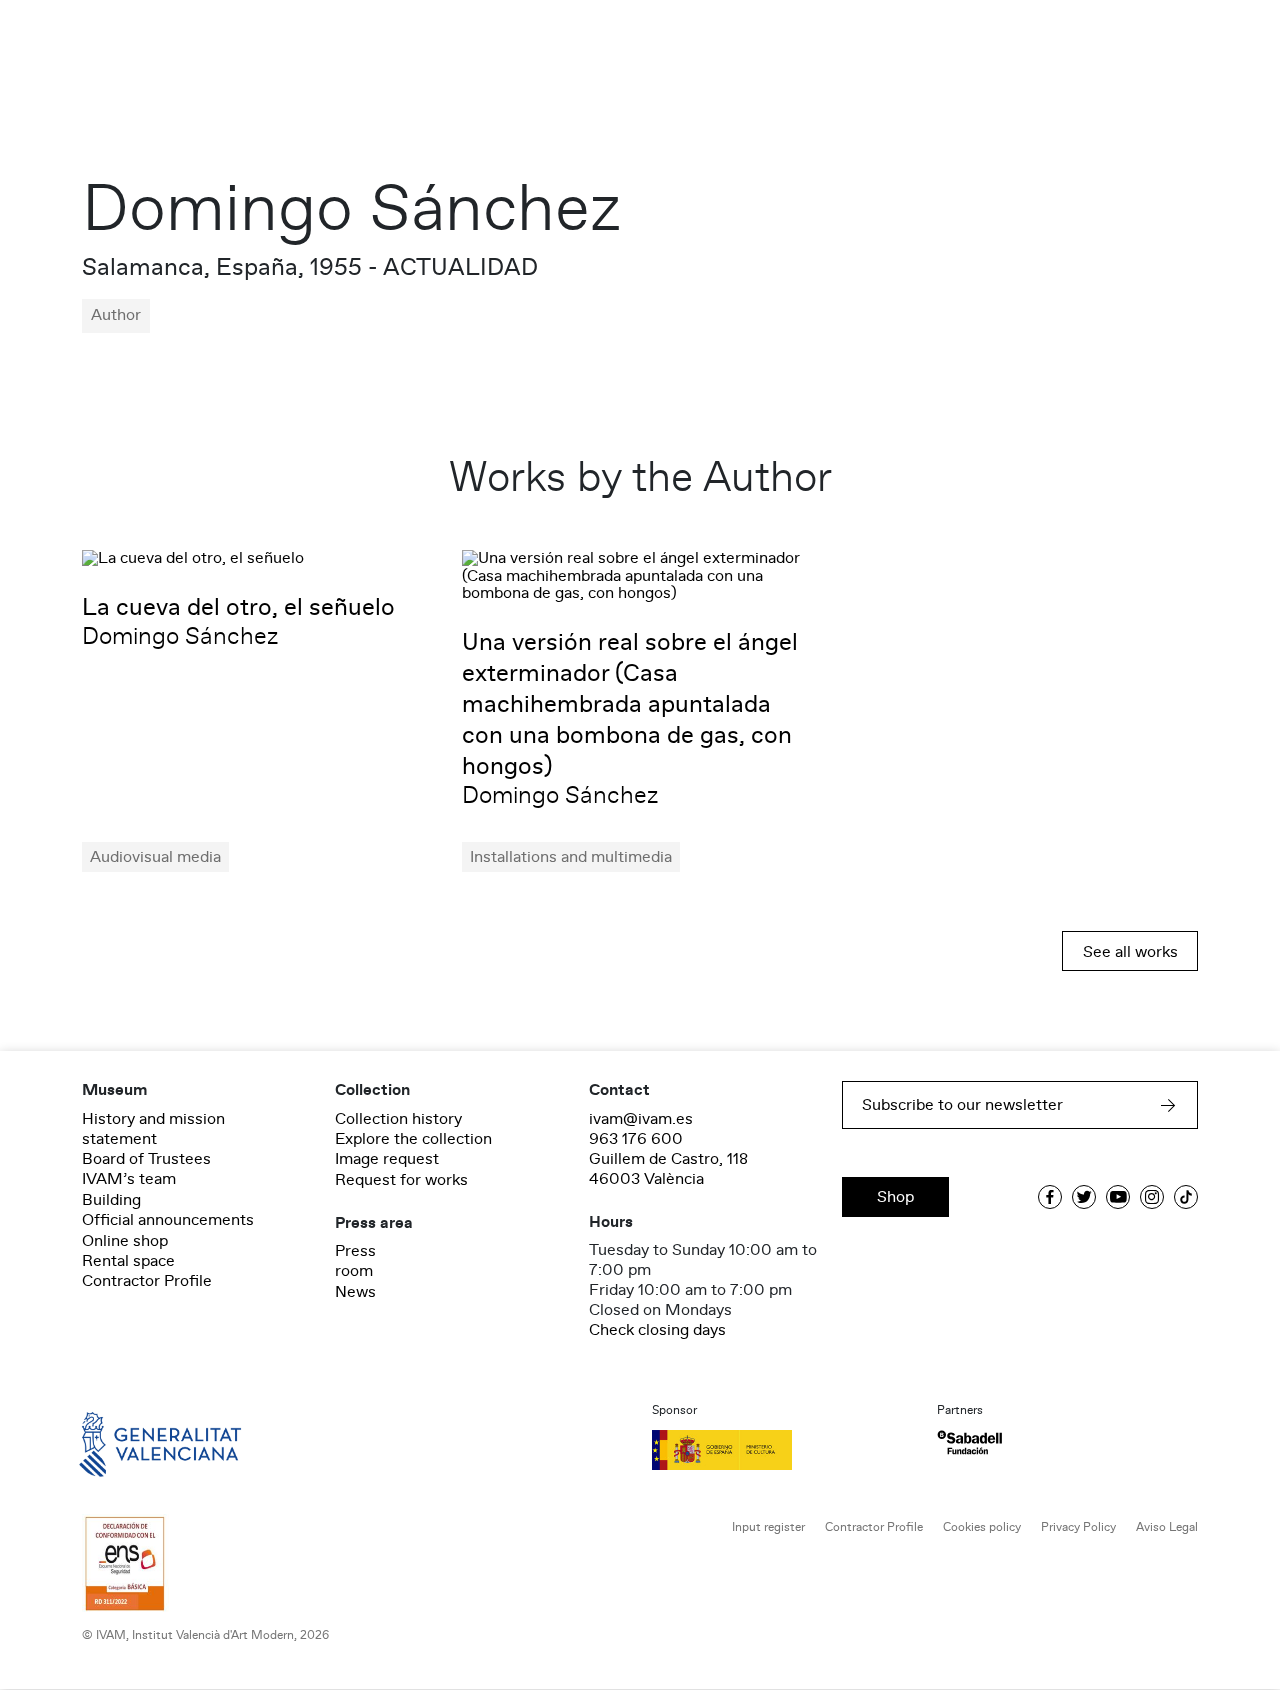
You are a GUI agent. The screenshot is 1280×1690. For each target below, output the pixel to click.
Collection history (398, 1119)
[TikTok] (1186, 1197)
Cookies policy (982, 1527)
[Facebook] (1050, 1197)
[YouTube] (1118, 1197)
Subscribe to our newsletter (962, 1105)
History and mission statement (153, 1129)
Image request (387, 1159)
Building (111, 1200)
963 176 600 (636, 1139)
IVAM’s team (129, 1179)
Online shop (125, 1241)
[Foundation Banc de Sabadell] (969, 1442)
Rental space (128, 1261)
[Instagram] (1152, 1197)
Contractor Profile (147, 1281)
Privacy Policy (1078, 1527)
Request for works (401, 1180)
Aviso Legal (1167, 1527)
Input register (768, 1527)
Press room (355, 1261)
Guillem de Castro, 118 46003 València (668, 1169)
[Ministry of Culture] (782, 1450)
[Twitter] (1084, 1197)
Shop (895, 1197)
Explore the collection (413, 1139)
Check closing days (657, 1330)
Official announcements (168, 1220)
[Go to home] (132, 1443)
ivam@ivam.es (641, 1119)
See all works (1130, 952)
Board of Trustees (146, 1159)
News (355, 1292)
